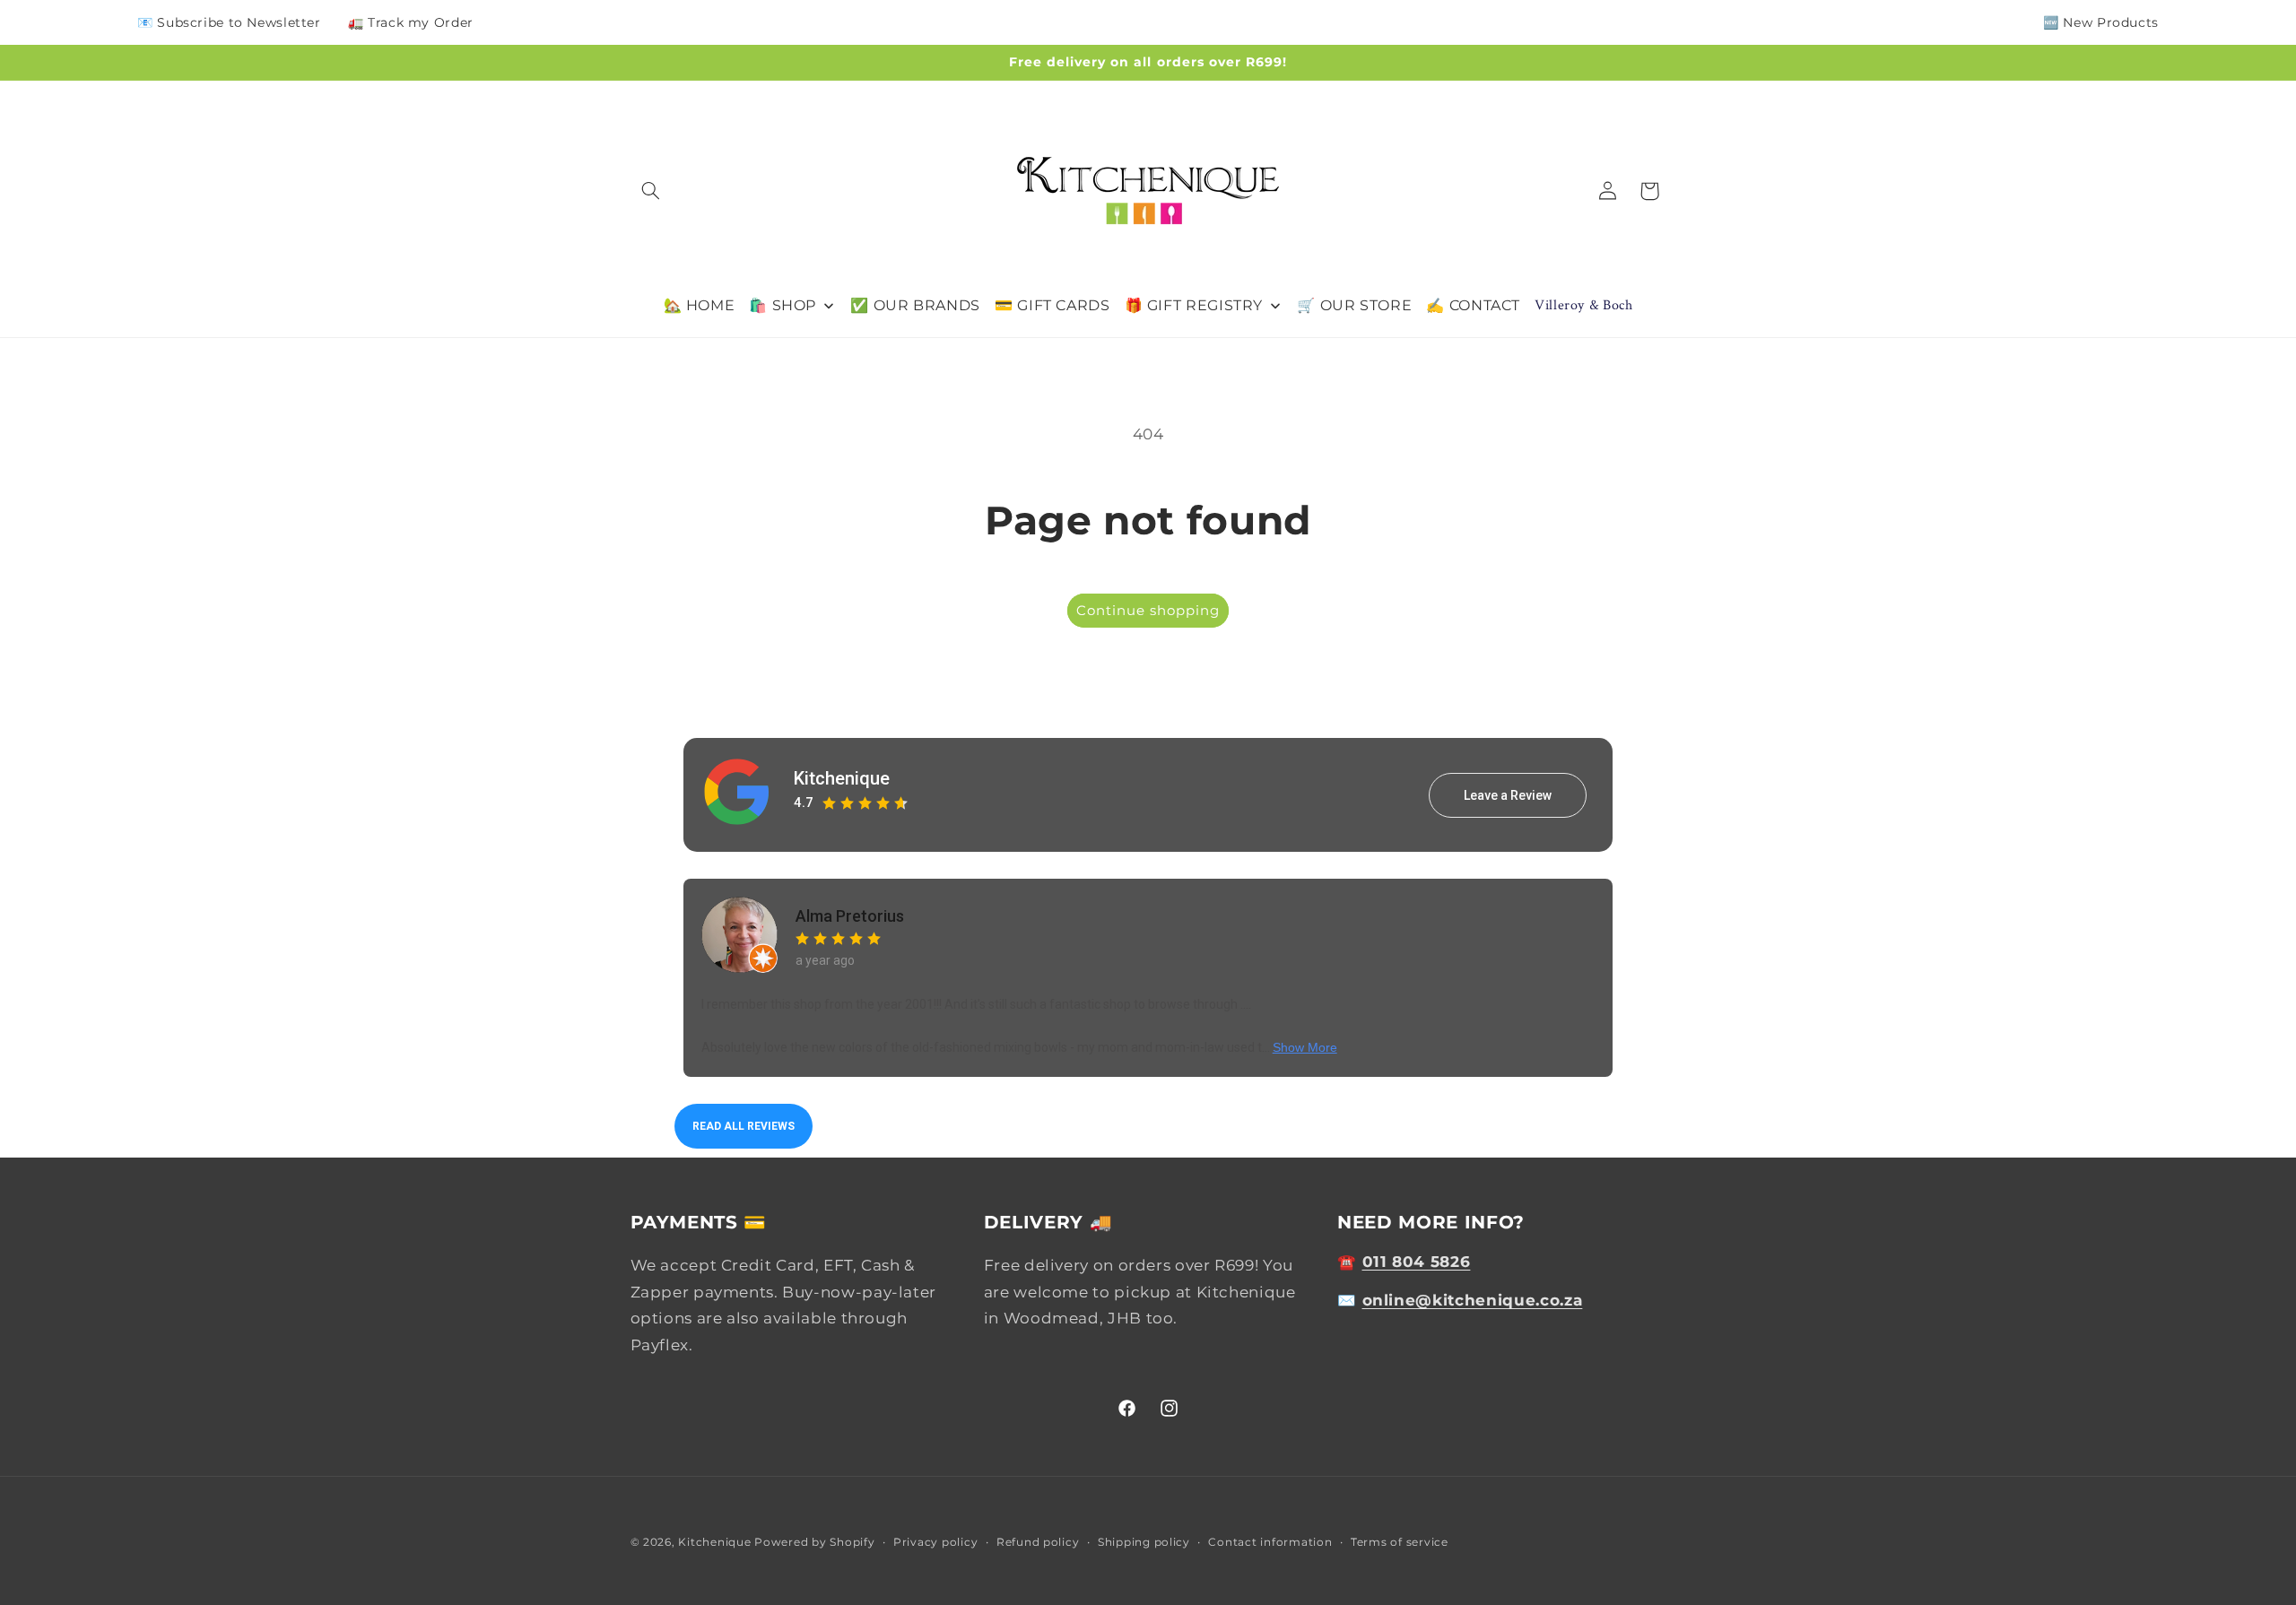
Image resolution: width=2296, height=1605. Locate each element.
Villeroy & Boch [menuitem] (1583, 305)
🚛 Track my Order (411, 22)
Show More (1305, 1047)
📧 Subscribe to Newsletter (229, 22)
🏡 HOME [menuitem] (700, 305)
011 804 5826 (1417, 1262)
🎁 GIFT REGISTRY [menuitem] (1194, 305)
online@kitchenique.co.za (1473, 1300)
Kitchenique (842, 778)
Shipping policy (1144, 1542)
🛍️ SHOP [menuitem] (783, 305)
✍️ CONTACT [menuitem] (1473, 305)
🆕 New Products (2101, 22)
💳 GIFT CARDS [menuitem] (1052, 305)
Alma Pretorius (850, 916)
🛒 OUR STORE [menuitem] (1354, 305)
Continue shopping (1148, 610)
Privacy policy (935, 1542)
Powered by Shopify (814, 1542)
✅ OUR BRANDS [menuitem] (915, 305)
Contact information (1270, 1542)
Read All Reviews (744, 1126)
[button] (651, 191)
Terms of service (1400, 1542)
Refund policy (1038, 1542)
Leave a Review (1508, 795)
